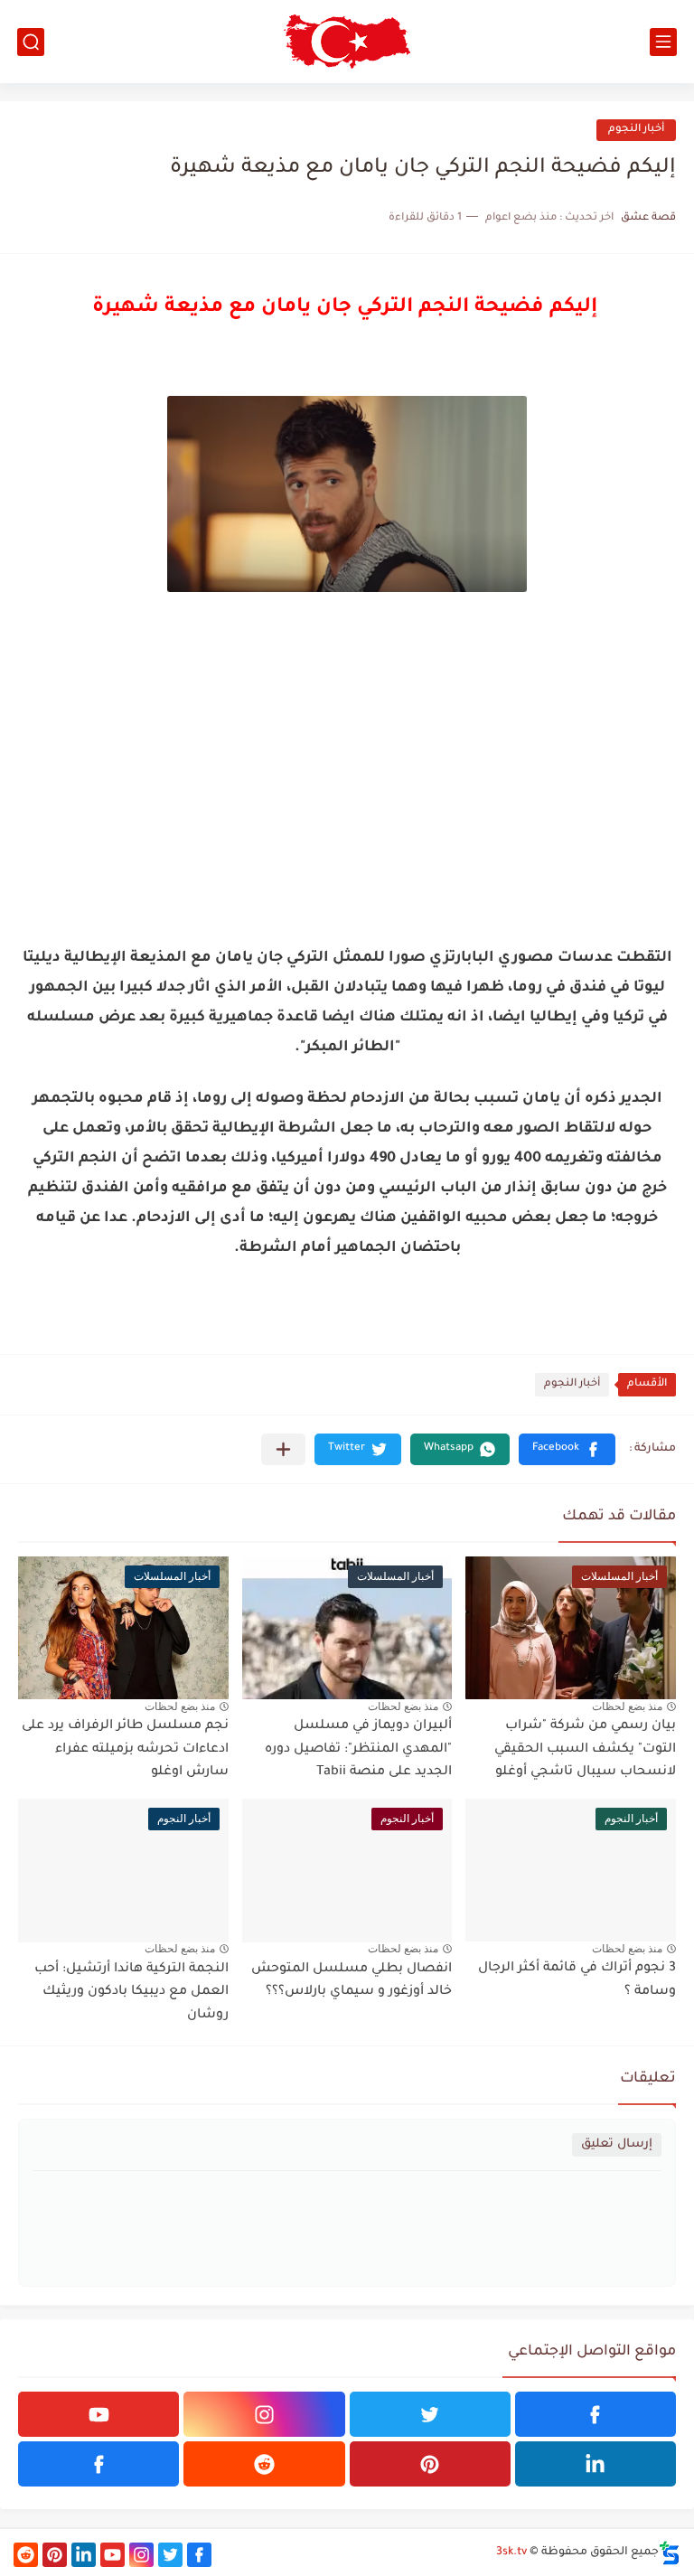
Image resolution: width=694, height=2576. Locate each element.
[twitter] (430, 2414)
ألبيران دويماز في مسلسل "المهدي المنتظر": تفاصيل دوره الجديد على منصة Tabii (358, 1749)
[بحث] (31, 42)
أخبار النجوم (636, 130)
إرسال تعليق (617, 2144)
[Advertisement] (347, 795)
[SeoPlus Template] (670, 2553)
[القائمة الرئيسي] (663, 42)
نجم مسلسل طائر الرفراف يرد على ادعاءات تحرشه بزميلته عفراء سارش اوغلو (125, 1749)
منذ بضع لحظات (627, 1706)
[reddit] (264, 2464)
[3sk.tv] (347, 42)
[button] (567, 1449)
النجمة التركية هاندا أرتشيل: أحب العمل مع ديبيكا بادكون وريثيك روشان (131, 1993)
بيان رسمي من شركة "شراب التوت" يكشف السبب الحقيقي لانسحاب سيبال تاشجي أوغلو (585, 1749)
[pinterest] (430, 2464)
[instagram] (264, 2414)
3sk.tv (511, 2552)
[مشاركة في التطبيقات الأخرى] (283, 1449)
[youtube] (98, 2414)
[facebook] (596, 2414)
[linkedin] (596, 2464)
